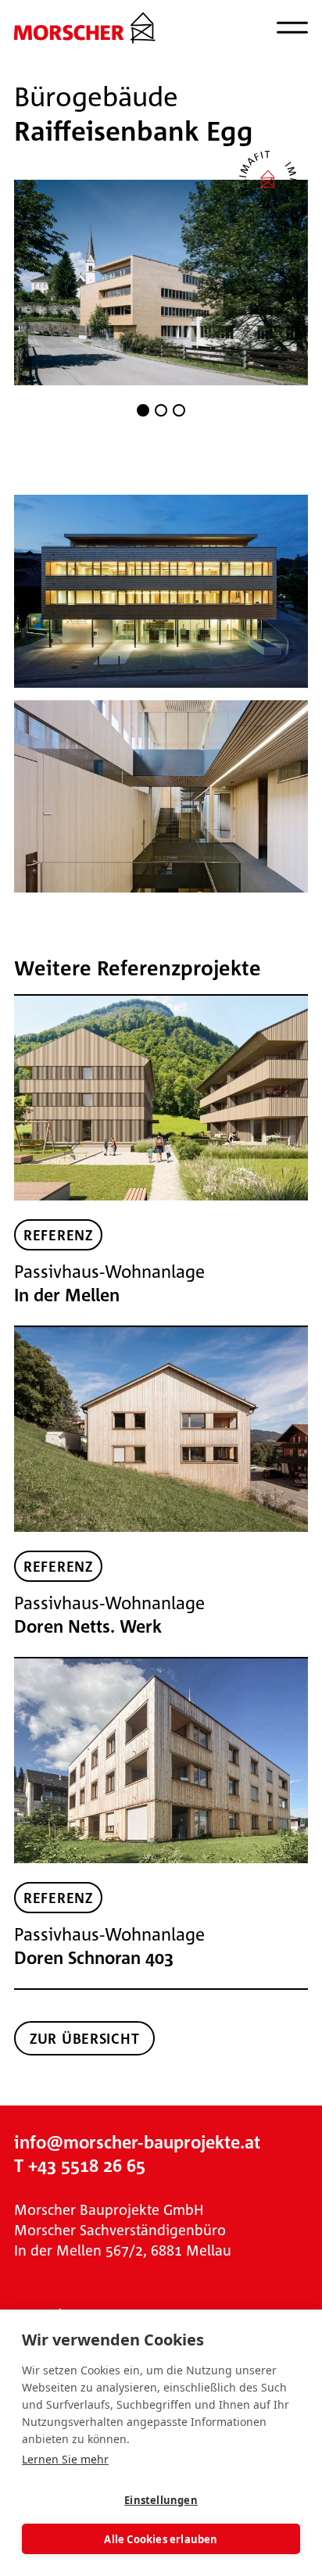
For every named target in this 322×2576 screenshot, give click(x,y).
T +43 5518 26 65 (80, 2165)
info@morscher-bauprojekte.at (137, 2142)
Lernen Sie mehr (65, 2459)
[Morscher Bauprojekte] (85, 28)
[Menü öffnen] (292, 27)
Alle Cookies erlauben (161, 2539)
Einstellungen (161, 2500)
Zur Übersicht (84, 2038)
